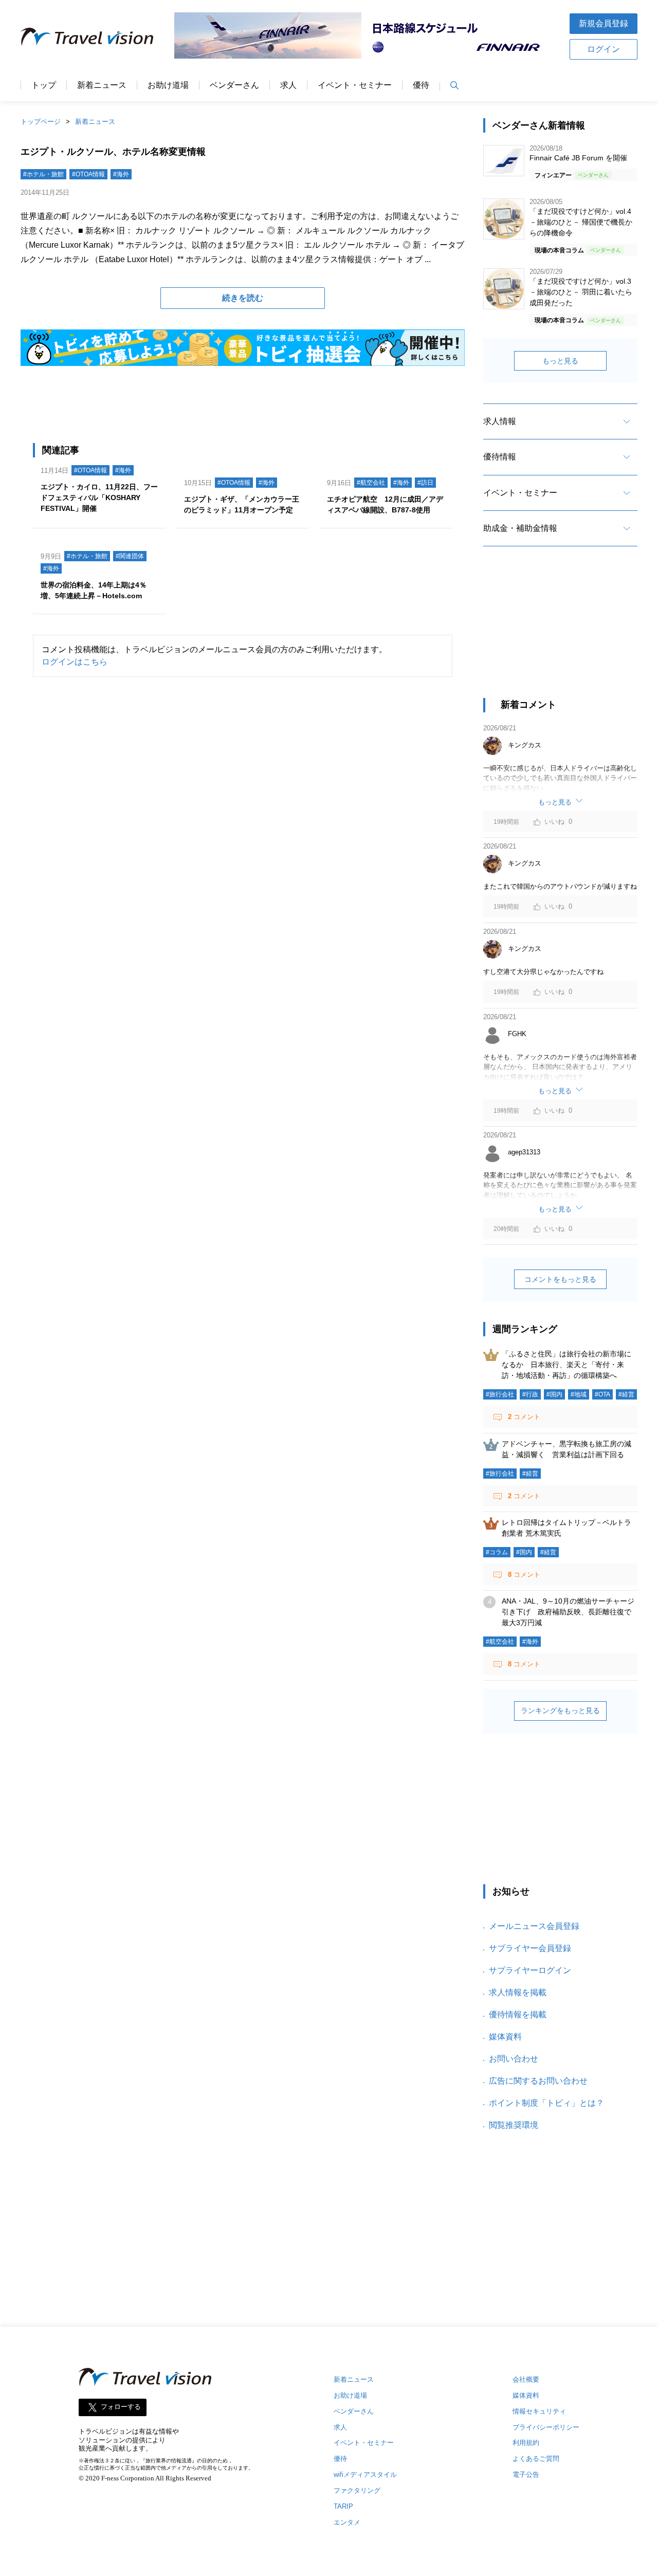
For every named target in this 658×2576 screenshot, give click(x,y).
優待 (421, 85)
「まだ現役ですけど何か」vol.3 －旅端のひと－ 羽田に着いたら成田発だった (581, 292)
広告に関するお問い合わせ (538, 2081)
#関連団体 (130, 556)
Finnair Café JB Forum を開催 (578, 158)
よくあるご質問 (536, 2459)
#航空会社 (371, 483)
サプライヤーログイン (530, 1970)
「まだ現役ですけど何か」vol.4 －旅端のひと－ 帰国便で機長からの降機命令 (581, 222)
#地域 (579, 1394)
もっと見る (560, 361)
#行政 (530, 1394)
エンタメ (347, 2522)
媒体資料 (505, 2037)
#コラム (497, 1552)
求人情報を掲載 (518, 1992)
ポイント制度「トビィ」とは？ (546, 2103)
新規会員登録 (604, 23)
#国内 (554, 1394)
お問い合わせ (514, 2059)
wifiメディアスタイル (365, 2474)
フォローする (121, 2407)
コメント (524, 1417)
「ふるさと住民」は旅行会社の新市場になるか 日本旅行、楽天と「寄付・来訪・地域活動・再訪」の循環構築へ (566, 1365)
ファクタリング (357, 2490)
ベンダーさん (234, 85)
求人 (288, 85)
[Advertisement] (560, 631)
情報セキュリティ (539, 2411)
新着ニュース (102, 85)
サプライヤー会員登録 (530, 1948)
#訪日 (425, 483)
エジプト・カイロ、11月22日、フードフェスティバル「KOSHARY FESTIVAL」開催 (99, 498)
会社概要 (526, 2379)
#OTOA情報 (88, 174)
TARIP (343, 2506)
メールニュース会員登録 (534, 1926)
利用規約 (526, 2443)
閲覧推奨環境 (514, 2125)
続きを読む (243, 298)
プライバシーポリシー (546, 2427)
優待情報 (500, 457)
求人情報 (500, 421)
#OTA (602, 1394)
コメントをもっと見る (560, 1279)
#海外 (121, 174)
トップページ (41, 122)
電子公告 (526, 2474)
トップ (44, 85)
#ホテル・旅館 (43, 174)
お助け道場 (168, 85)
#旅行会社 (500, 1394)
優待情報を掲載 (518, 2014)
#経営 (626, 1394)
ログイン (604, 49)
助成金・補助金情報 (520, 528)
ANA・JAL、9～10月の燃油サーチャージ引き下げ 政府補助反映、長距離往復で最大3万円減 (568, 1612)
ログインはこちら (75, 662)
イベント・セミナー (355, 85)
